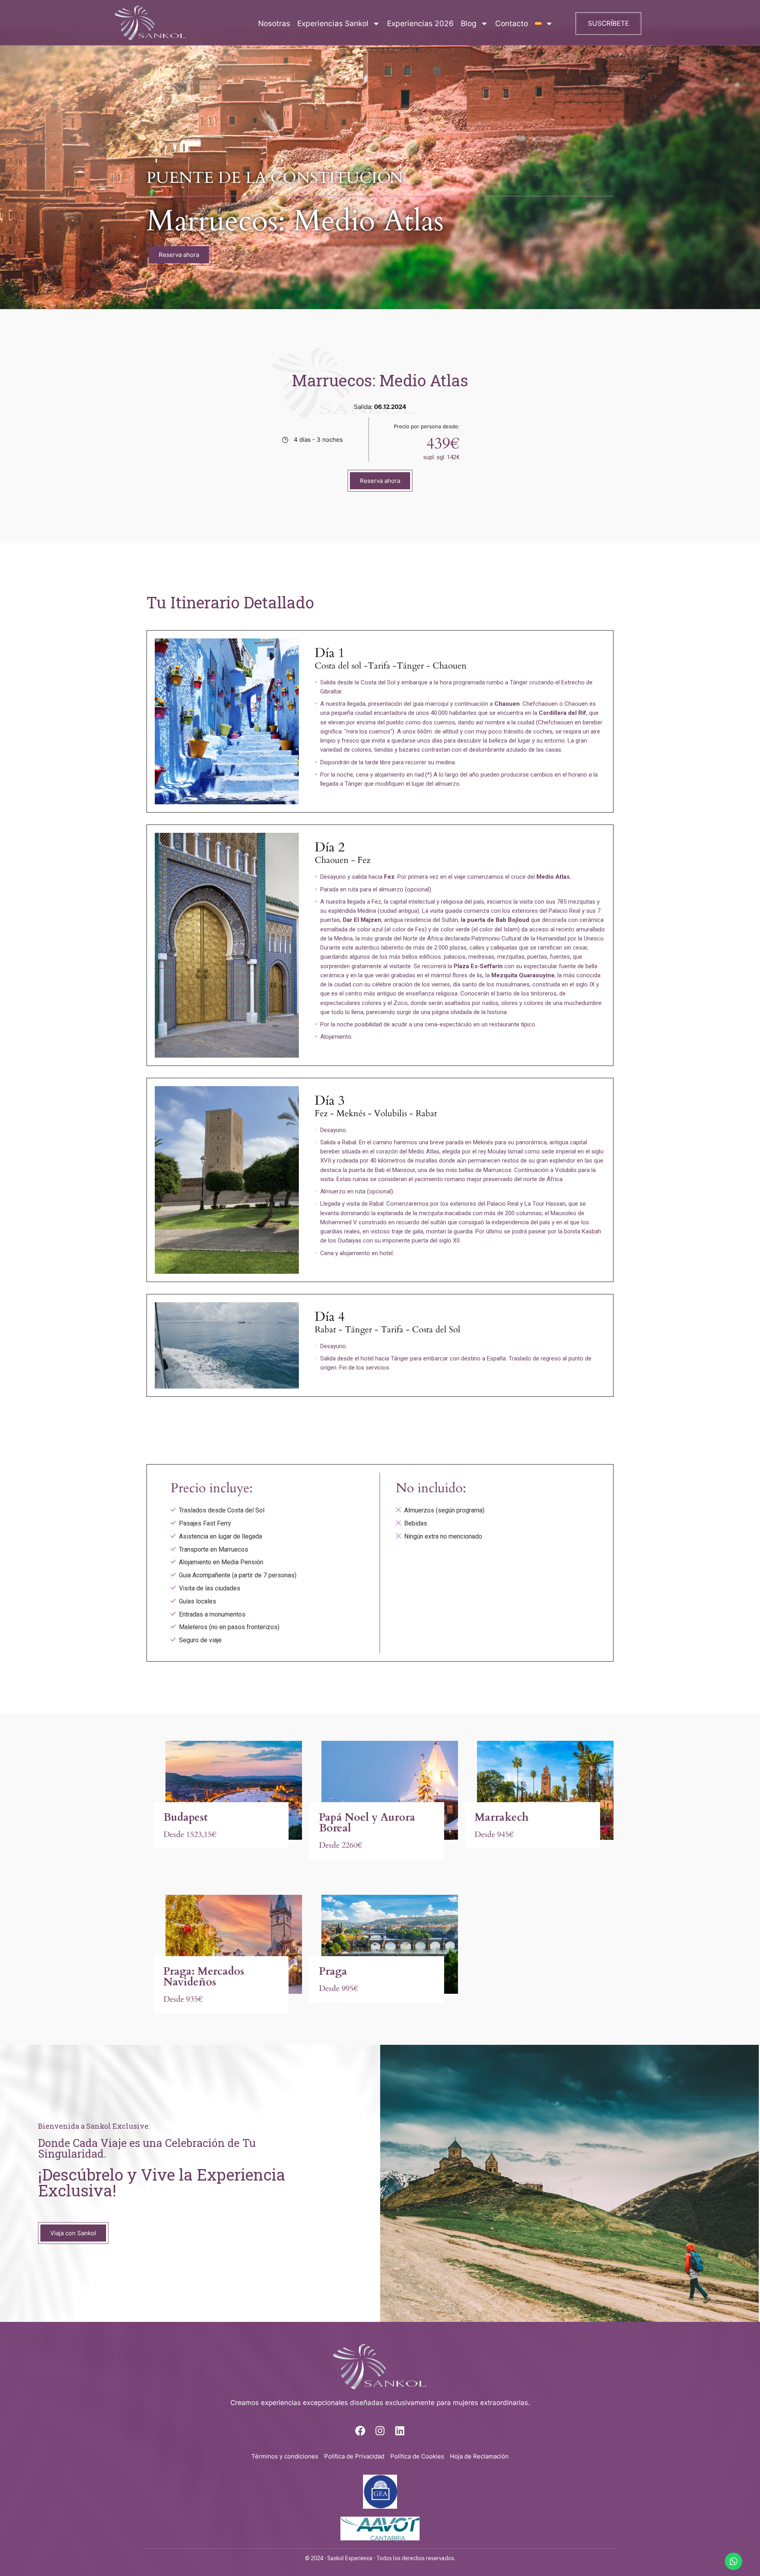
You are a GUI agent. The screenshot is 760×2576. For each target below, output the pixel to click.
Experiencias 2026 (420, 24)
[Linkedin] (400, 2431)
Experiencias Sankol (333, 24)
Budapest (186, 1817)
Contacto (512, 24)
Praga (333, 1971)
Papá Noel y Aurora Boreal (367, 1823)
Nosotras (274, 24)
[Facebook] (360, 2431)
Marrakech (502, 1817)
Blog (469, 24)
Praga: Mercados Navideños (204, 1977)
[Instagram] (380, 2431)
